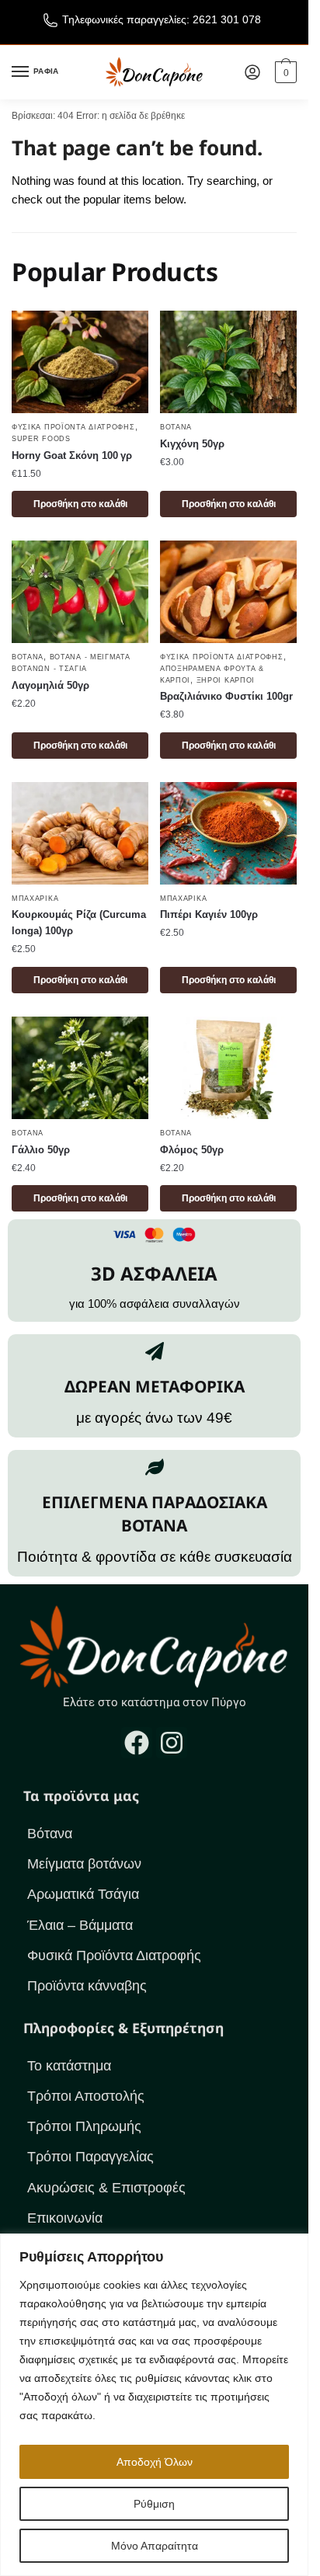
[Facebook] (137, 1743)
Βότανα (176, 427)
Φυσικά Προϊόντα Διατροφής (73, 427)
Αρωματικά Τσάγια (83, 1894)
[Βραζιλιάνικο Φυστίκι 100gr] (228, 592)
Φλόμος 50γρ (192, 1150)
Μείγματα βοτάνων (84, 1864)
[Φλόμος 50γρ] (228, 1068)
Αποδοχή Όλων (155, 2462)
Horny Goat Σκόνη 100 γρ (72, 455)
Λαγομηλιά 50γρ (50, 685)
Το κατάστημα (69, 2066)
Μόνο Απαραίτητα (155, 2546)
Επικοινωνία (65, 2218)
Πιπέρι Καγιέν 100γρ (209, 914)
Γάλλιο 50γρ (41, 1150)
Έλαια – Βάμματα (80, 1925)
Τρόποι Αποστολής (86, 2096)
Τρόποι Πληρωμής (84, 2126)
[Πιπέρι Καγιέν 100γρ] (228, 833)
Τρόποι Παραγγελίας (90, 2157)
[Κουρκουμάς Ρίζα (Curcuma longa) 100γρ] (80, 833)
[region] (154, 2405)
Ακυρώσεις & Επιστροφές (106, 2188)
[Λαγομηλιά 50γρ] (80, 592)
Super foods (41, 439)
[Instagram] (172, 1743)
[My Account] (252, 72)
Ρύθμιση (154, 2504)
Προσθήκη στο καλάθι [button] (80, 504)
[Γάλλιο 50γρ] (80, 1068)
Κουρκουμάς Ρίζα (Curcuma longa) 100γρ (79, 923)
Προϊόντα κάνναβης (87, 1986)
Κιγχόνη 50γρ (192, 444)
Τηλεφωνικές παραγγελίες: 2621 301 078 (162, 19)
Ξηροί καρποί (226, 680)
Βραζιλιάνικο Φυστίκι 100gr (226, 696)
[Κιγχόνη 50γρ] (228, 362)
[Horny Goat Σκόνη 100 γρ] (80, 362)
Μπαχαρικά (35, 899)
